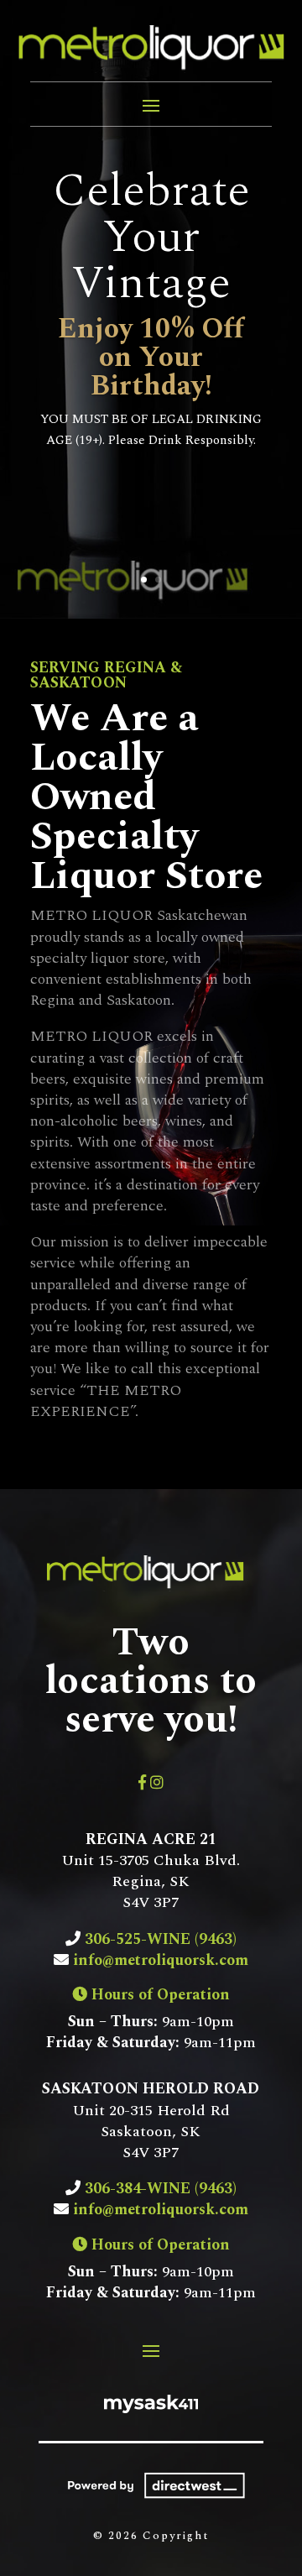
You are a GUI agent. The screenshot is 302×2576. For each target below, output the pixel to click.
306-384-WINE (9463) (161, 2189)
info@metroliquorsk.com (161, 1960)
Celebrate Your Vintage (151, 237)
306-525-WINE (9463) (159, 1939)
